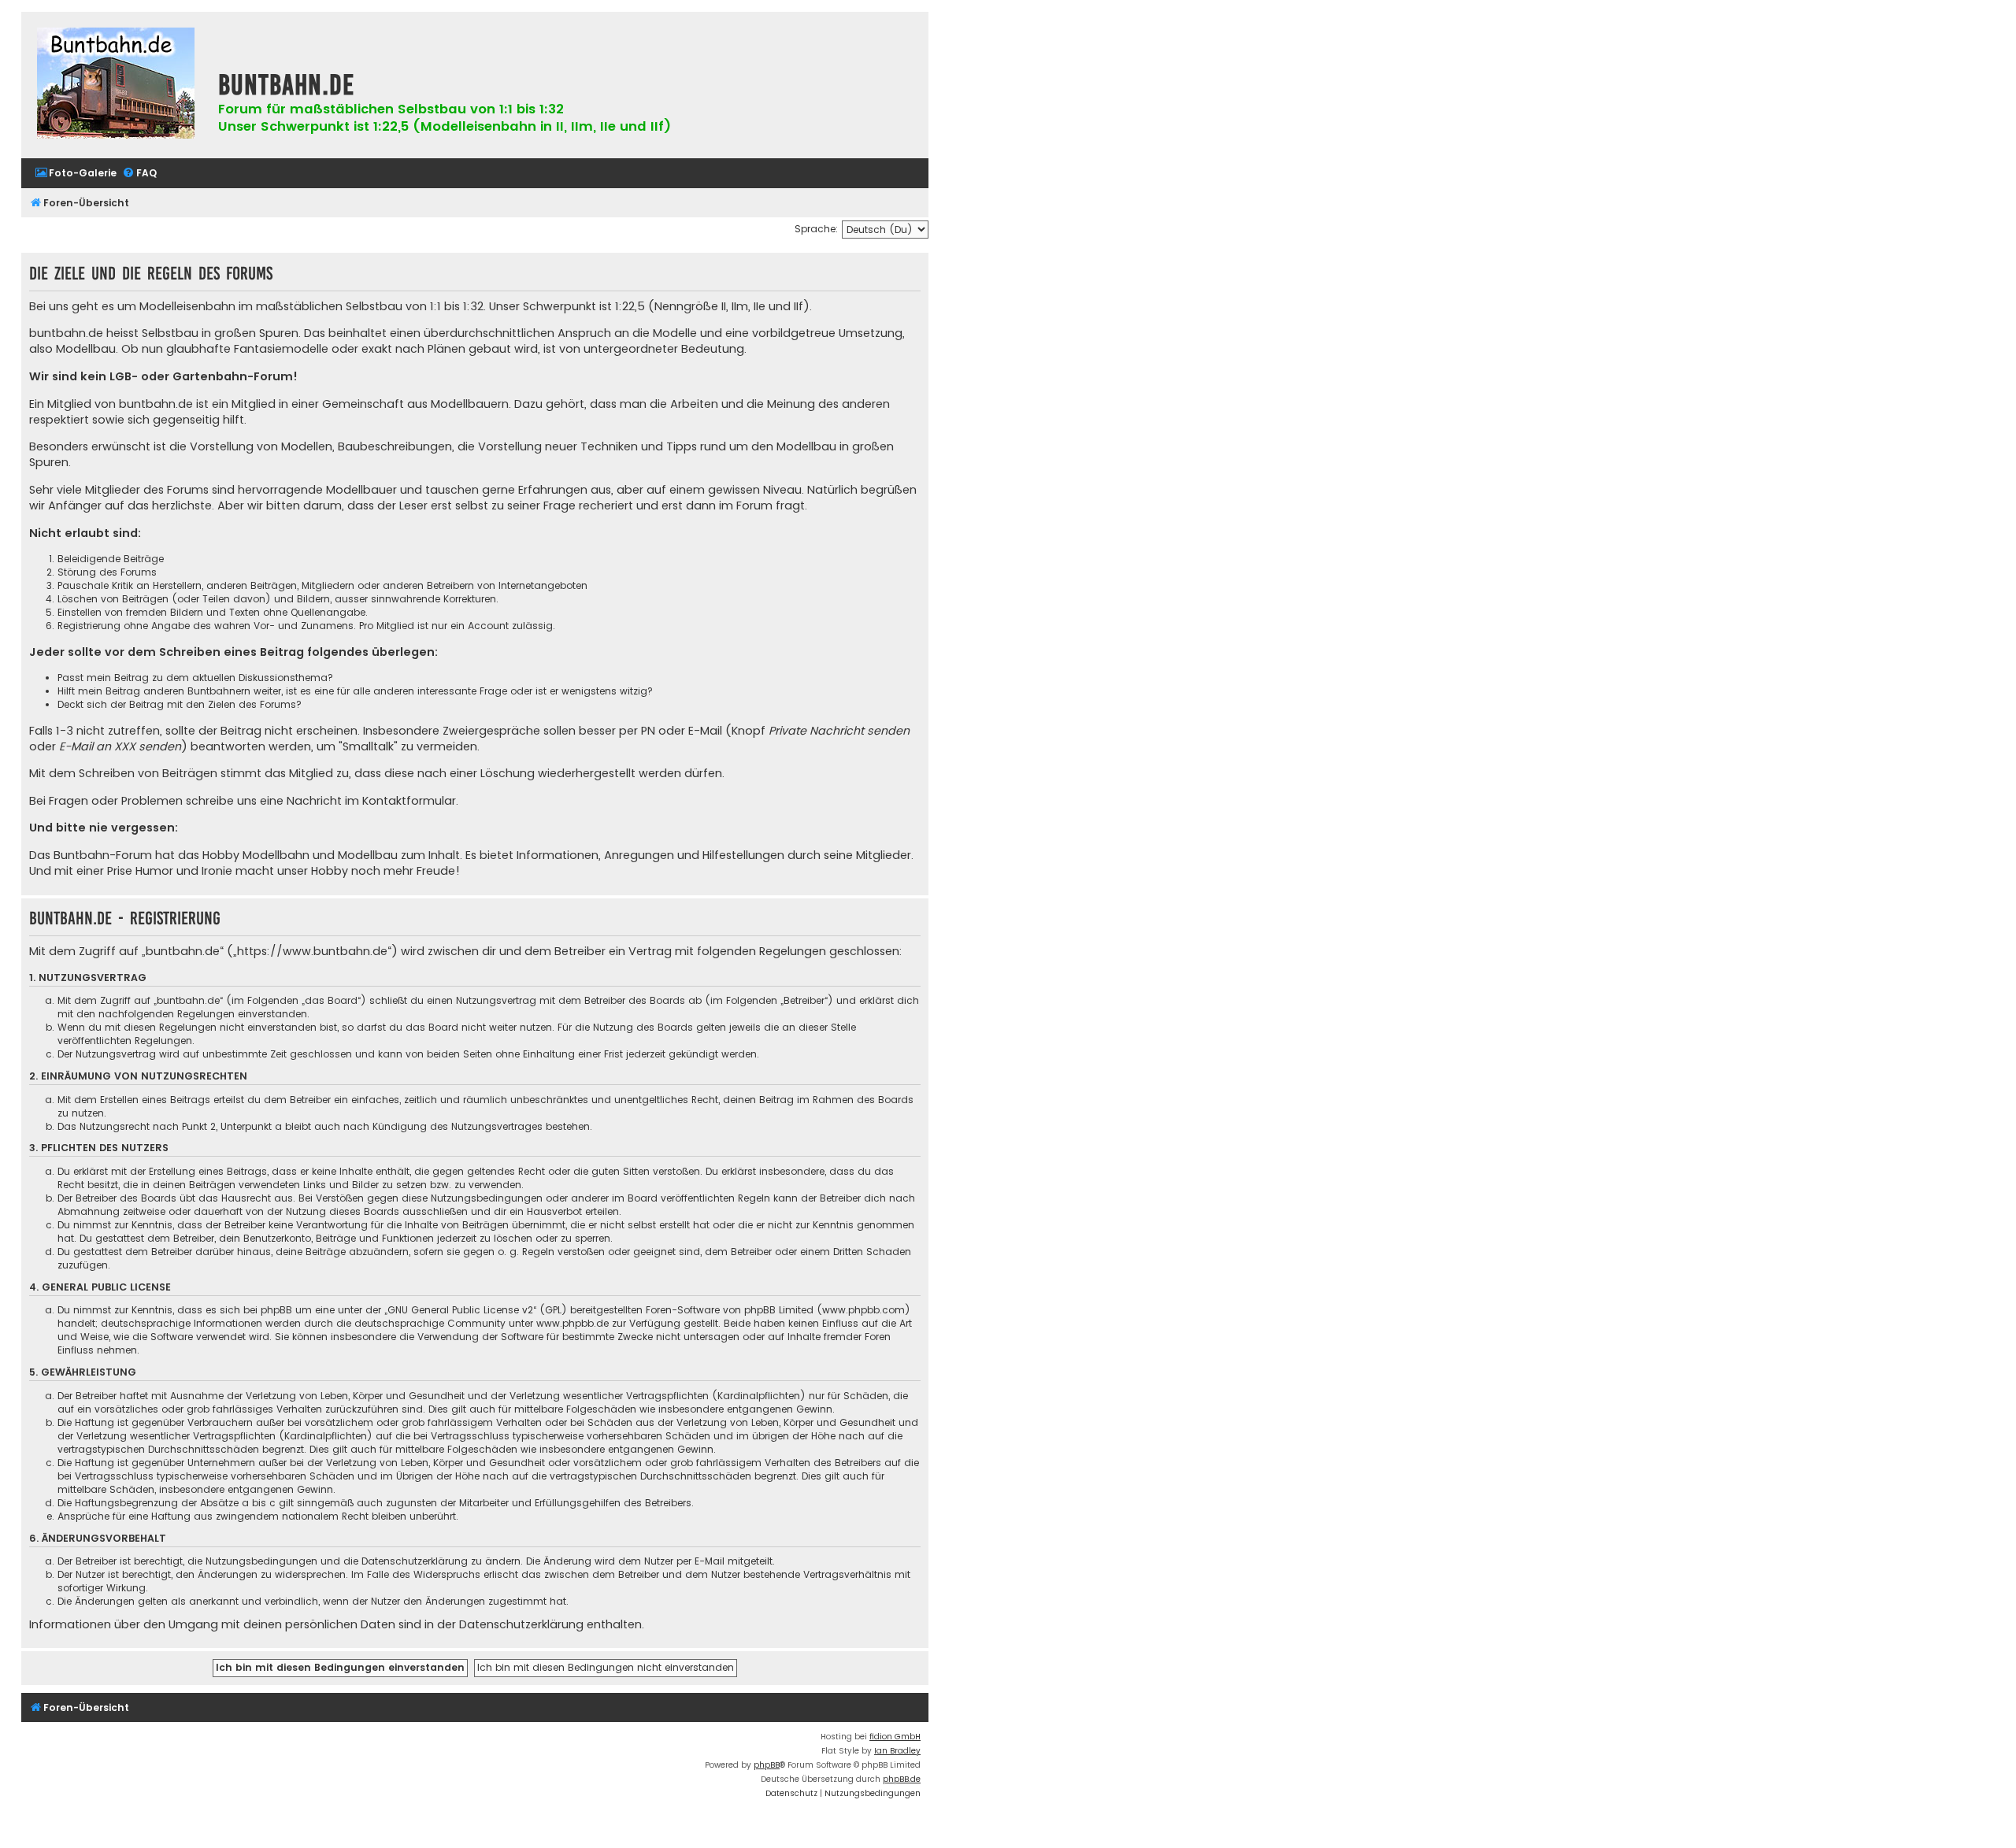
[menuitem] (76, 174)
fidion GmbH (895, 1737)
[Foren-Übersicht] (116, 85)
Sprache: (816, 229)
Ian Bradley (897, 1751)
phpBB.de (902, 1779)
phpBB (767, 1765)
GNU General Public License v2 (460, 1310)
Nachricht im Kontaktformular (371, 801)
